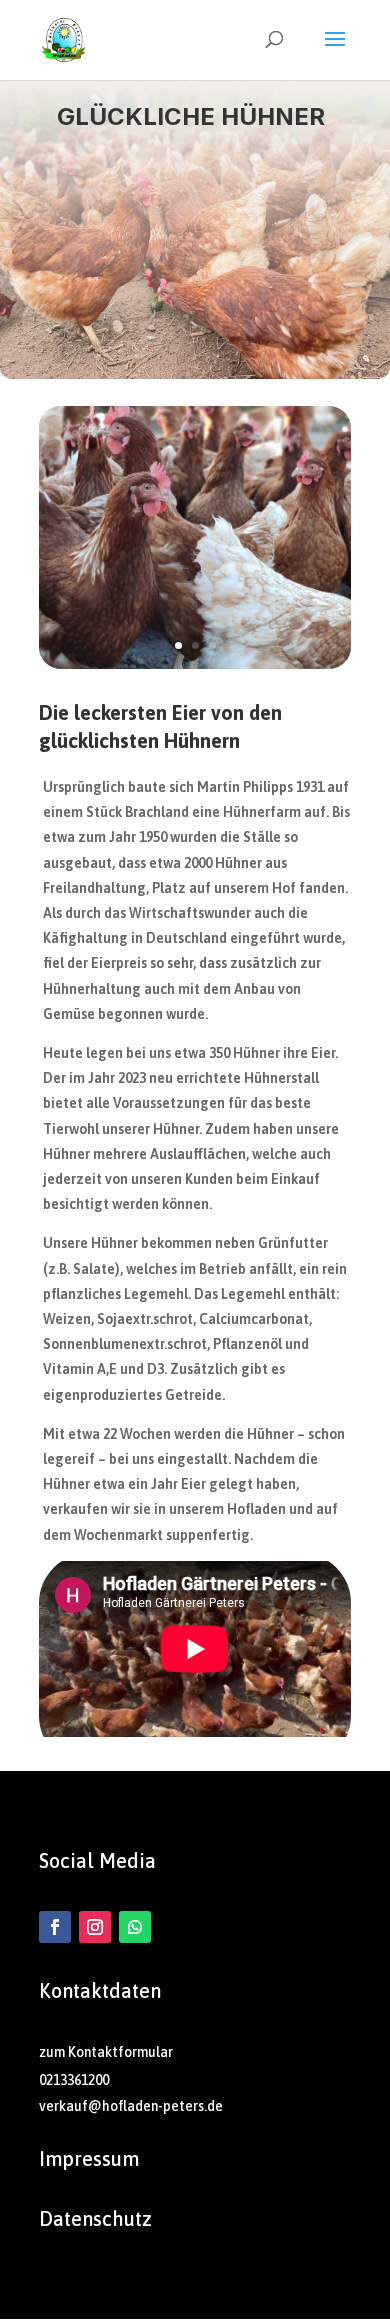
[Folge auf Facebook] (55, 1927)
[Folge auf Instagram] (95, 1927)
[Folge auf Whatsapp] (135, 1927)
